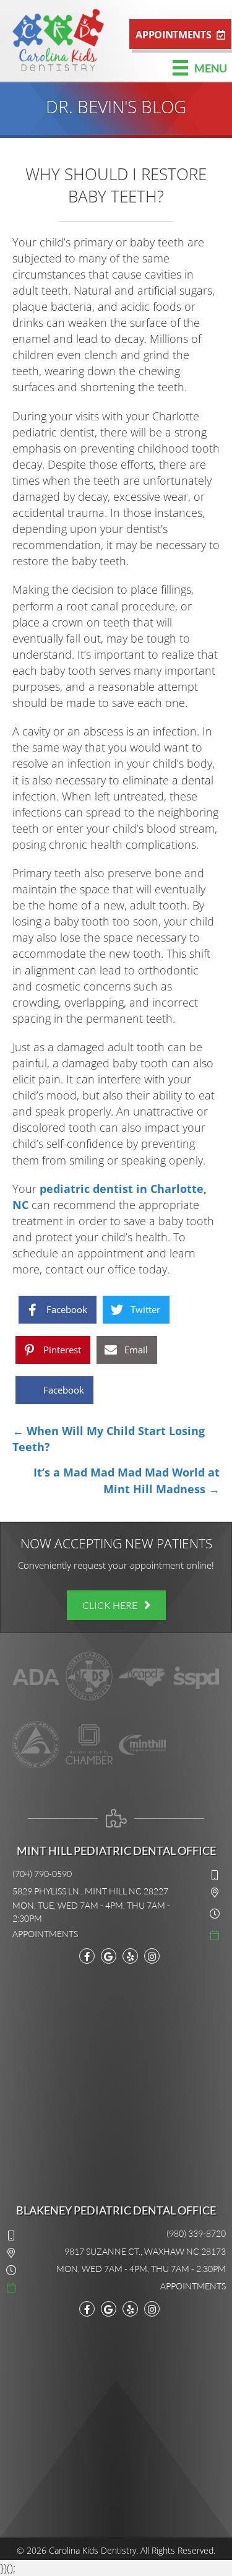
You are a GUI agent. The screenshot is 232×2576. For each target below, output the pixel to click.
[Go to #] (116, 1933)
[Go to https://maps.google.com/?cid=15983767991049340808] (109, 1956)
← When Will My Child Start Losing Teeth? (109, 1439)
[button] (180, 34)
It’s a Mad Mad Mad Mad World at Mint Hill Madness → (127, 1480)
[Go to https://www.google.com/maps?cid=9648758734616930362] (109, 2309)
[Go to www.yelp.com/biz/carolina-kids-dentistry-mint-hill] (130, 1956)
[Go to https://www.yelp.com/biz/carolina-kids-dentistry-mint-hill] (130, 2309)
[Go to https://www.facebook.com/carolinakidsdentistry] (87, 1956)
